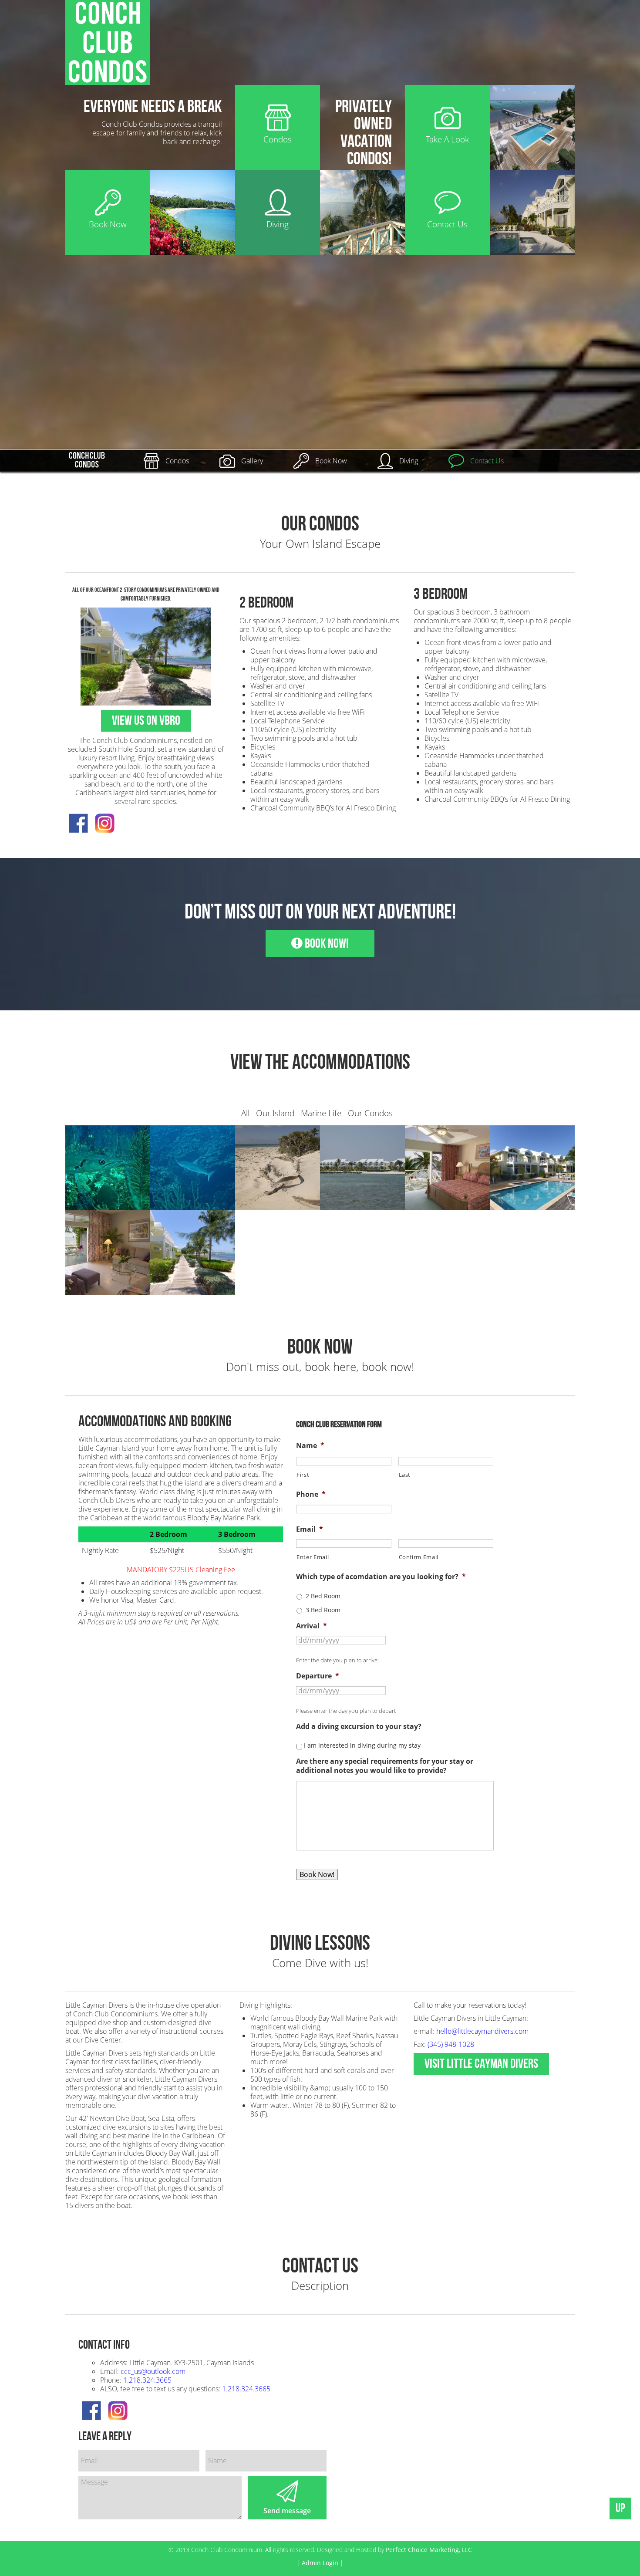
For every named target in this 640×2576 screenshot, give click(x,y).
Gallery (252, 461)
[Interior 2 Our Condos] (447, 1167)
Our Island (275, 1113)
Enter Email (313, 1557)
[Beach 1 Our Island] (278, 1167)
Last (405, 1475)
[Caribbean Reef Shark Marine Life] (193, 1167)
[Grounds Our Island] (193, 1252)
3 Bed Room (323, 1610)
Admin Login (320, 2563)
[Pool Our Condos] (532, 1167)
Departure (318, 1676)
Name (310, 1446)
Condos (177, 461)
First (303, 1475)
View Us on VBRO (146, 721)
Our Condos (370, 1113)
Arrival (312, 1626)
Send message (287, 2511)
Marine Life (321, 1113)
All (245, 1113)
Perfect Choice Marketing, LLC (429, 2550)
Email (310, 1529)
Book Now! (326, 944)
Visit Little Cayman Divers (481, 2064)
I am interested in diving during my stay (362, 1745)
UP (620, 2508)
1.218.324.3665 (147, 2380)
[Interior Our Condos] (108, 1252)
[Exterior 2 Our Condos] (362, 1167)
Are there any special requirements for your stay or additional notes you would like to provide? (385, 1766)
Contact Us (487, 461)
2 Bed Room (323, 1596)
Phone (311, 1494)
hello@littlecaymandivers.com (482, 2031)
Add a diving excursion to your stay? (359, 1727)
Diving (409, 461)
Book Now (331, 461)
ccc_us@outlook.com (153, 2371)
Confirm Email (419, 1557)
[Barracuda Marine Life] (108, 1167)
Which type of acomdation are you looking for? (381, 1577)
